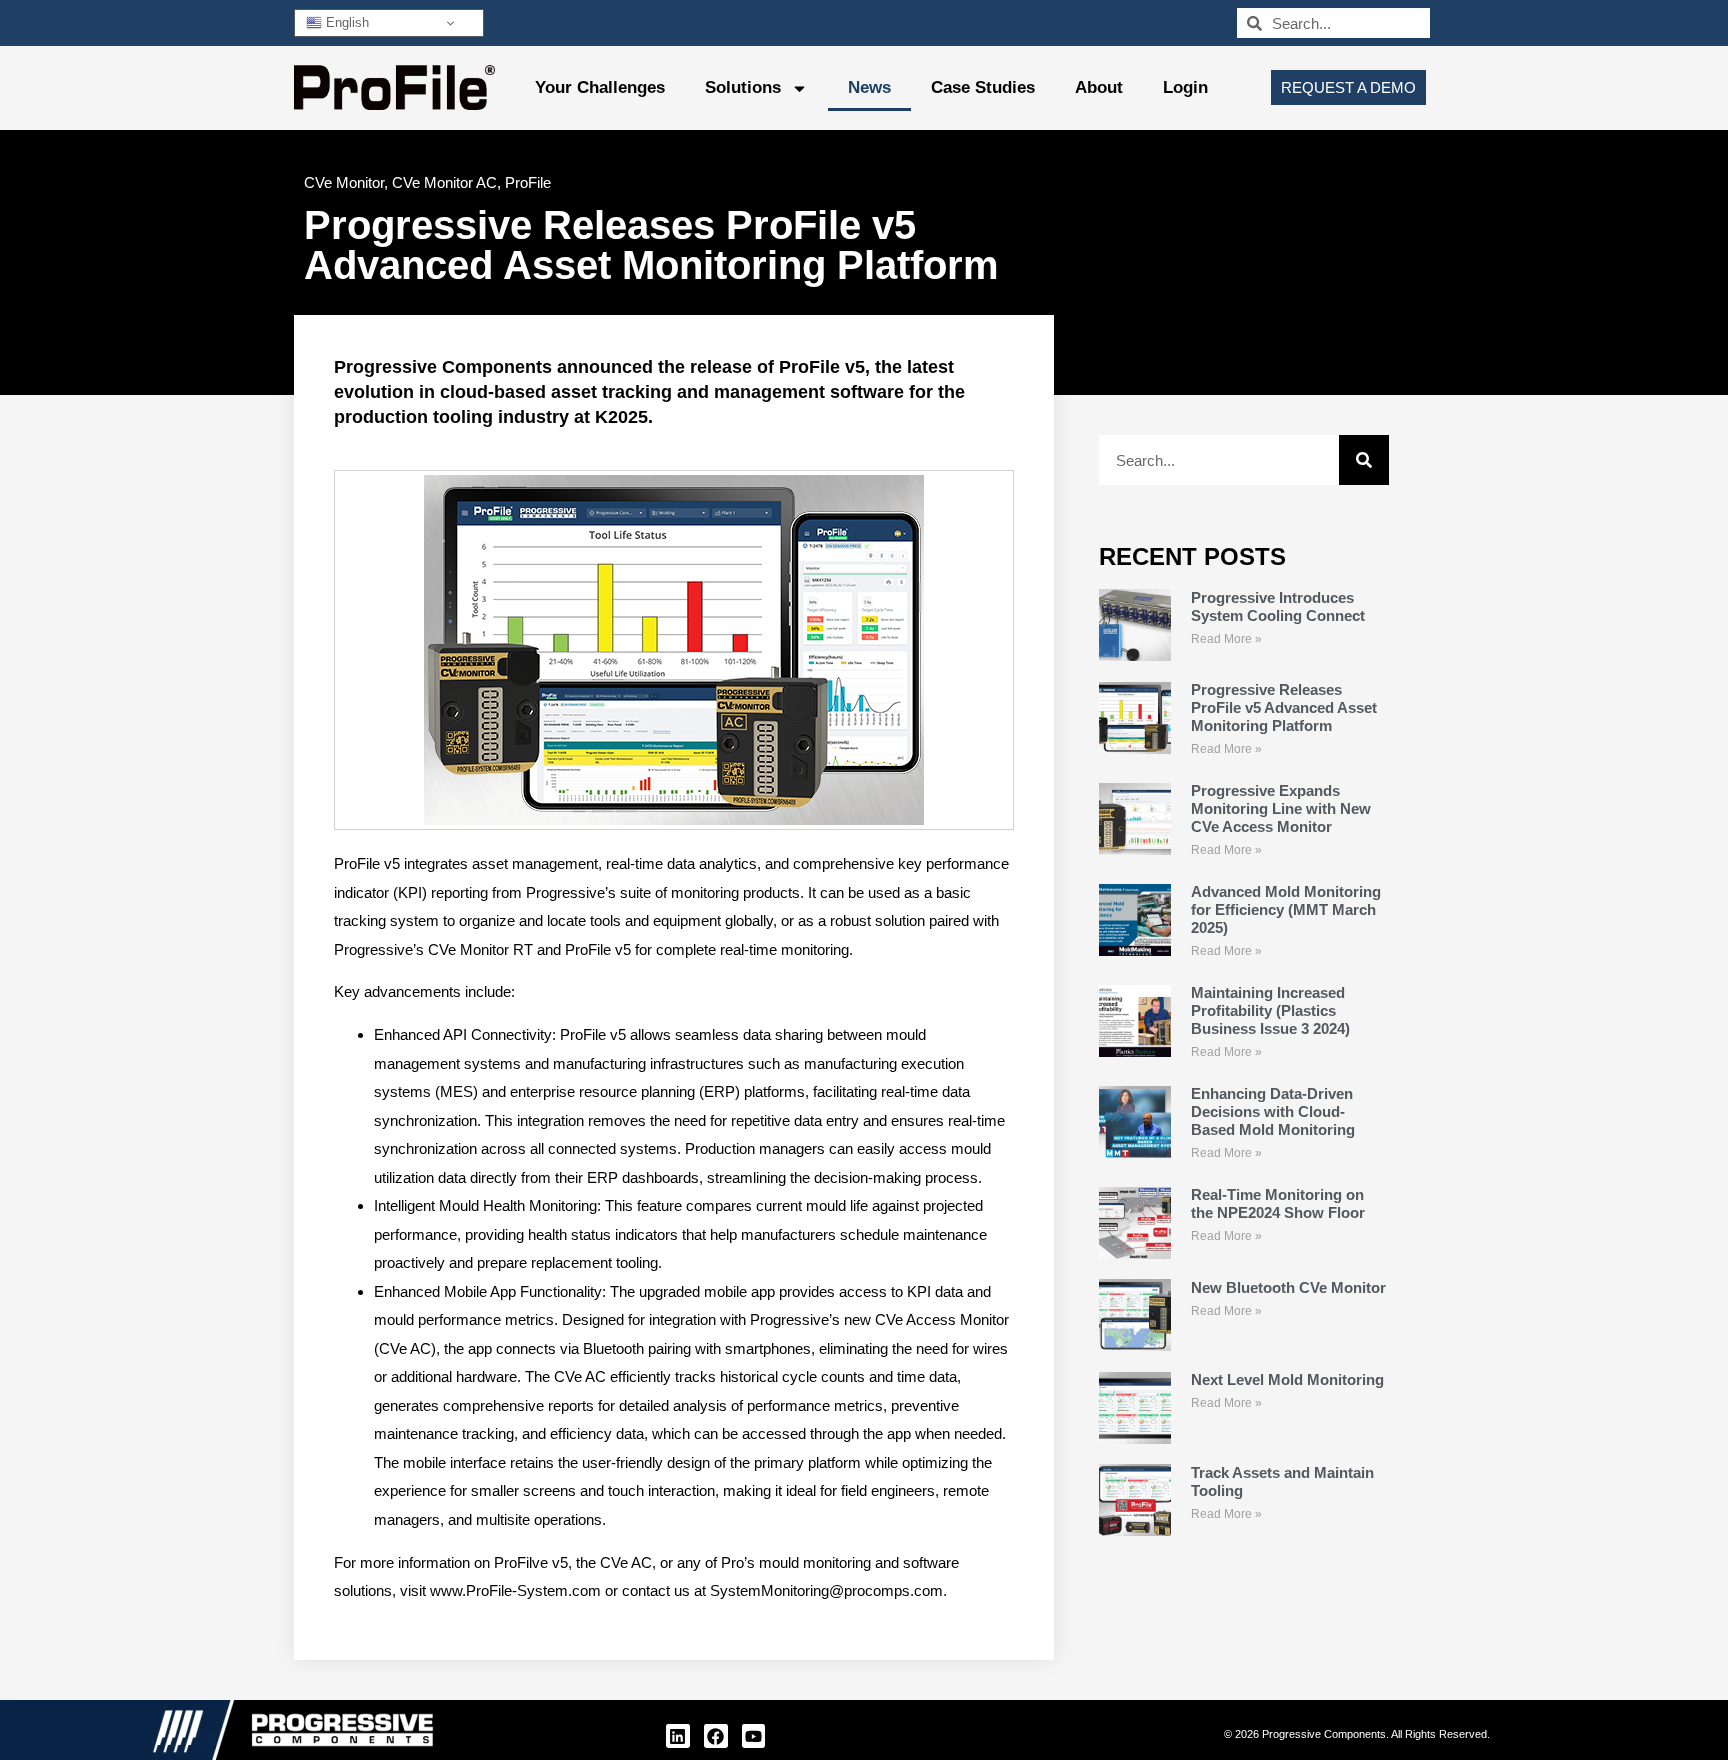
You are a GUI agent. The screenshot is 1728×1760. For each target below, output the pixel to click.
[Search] (1364, 460)
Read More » (1226, 639)
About (1099, 87)
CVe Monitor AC (444, 182)
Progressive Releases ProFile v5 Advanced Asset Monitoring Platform (1284, 707)
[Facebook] (716, 1736)
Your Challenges (600, 87)
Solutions (743, 87)
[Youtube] (754, 1736)
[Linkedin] (678, 1736)
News (869, 87)
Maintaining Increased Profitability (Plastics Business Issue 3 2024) (1270, 1010)
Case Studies (983, 87)
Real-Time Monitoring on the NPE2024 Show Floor (1278, 1203)
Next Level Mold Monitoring (1287, 1379)
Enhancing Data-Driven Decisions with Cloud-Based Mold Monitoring (1273, 1111)
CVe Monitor (344, 182)
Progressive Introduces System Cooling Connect (1278, 606)
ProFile (528, 182)
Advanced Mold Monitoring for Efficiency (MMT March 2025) (1286, 909)
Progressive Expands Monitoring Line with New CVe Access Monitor (1281, 808)
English (345, 22)
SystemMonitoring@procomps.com (826, 1590)
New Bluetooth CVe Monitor (1288, 1287)
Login (1185, 87)
